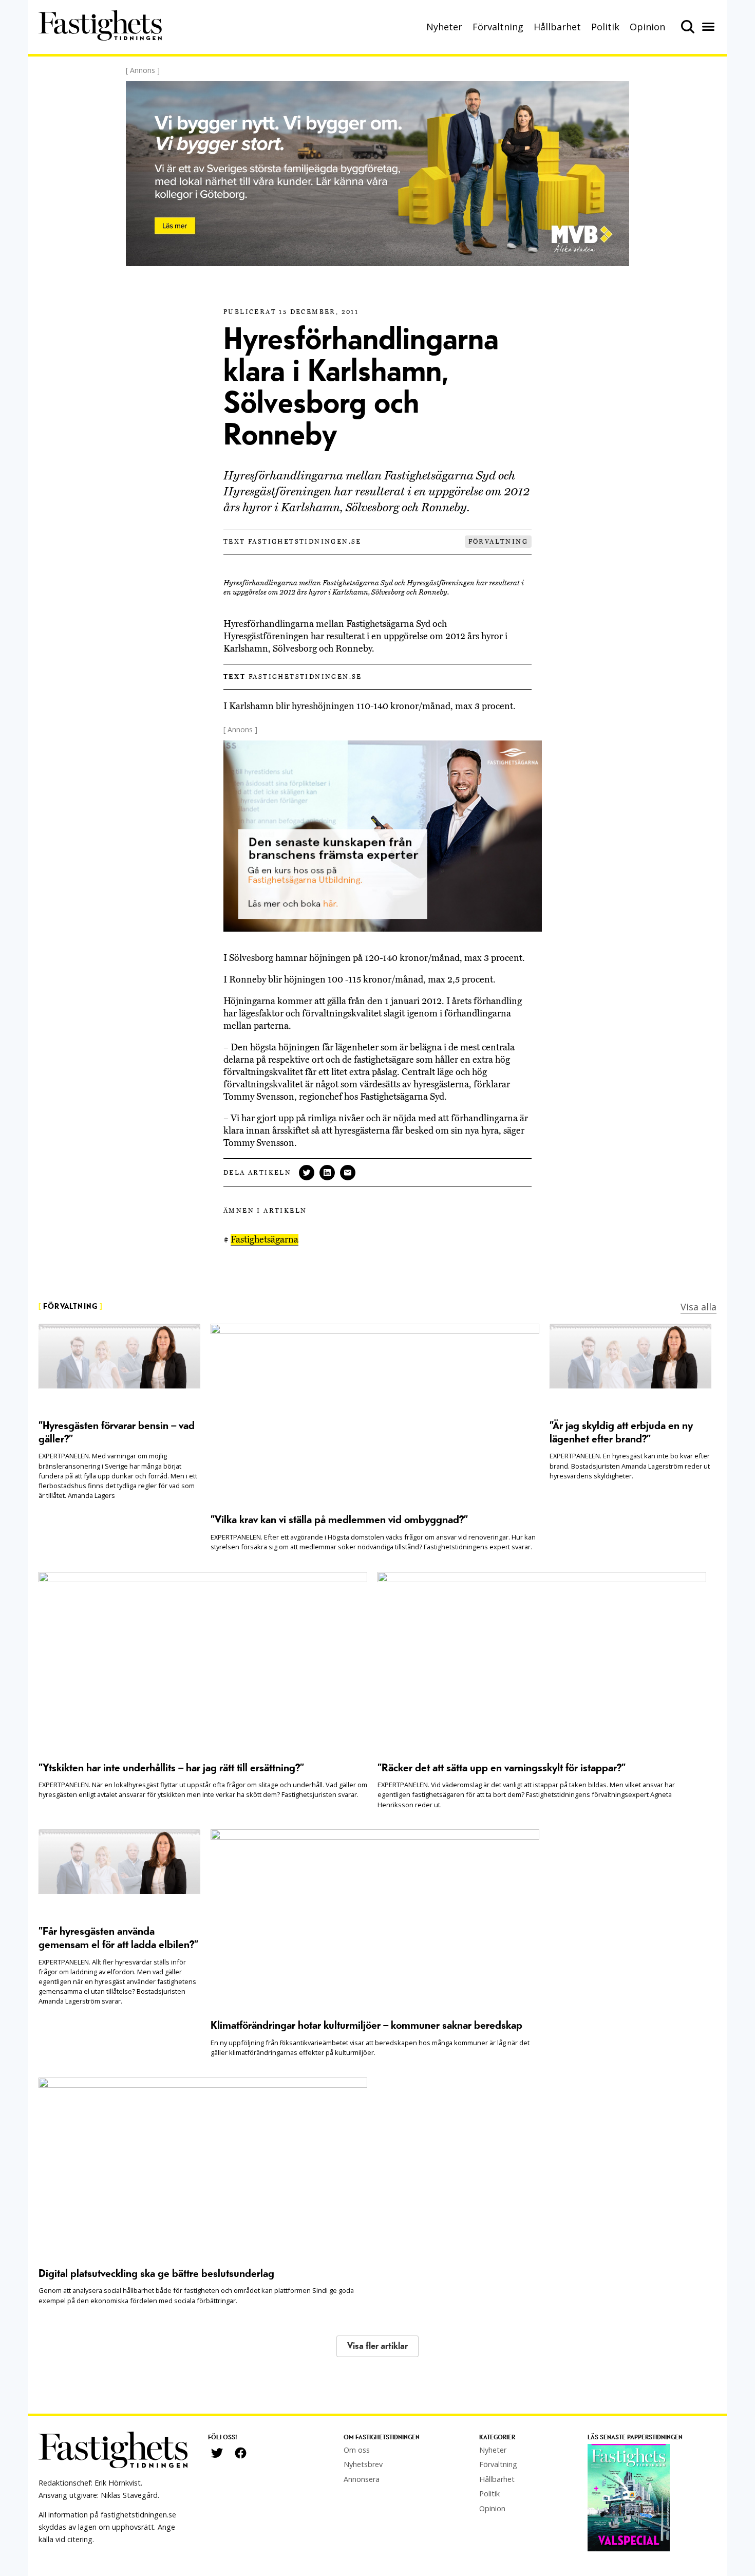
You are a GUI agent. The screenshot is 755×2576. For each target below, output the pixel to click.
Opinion (647, 27)
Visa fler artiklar (377, 2346)
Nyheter (444, 27)
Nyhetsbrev (363, 2464)
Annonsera (362, 2479)
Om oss (357, 2450)
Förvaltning (498, 27)
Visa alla (699, 1307)
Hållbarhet (557, 27)
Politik (605, 27)
